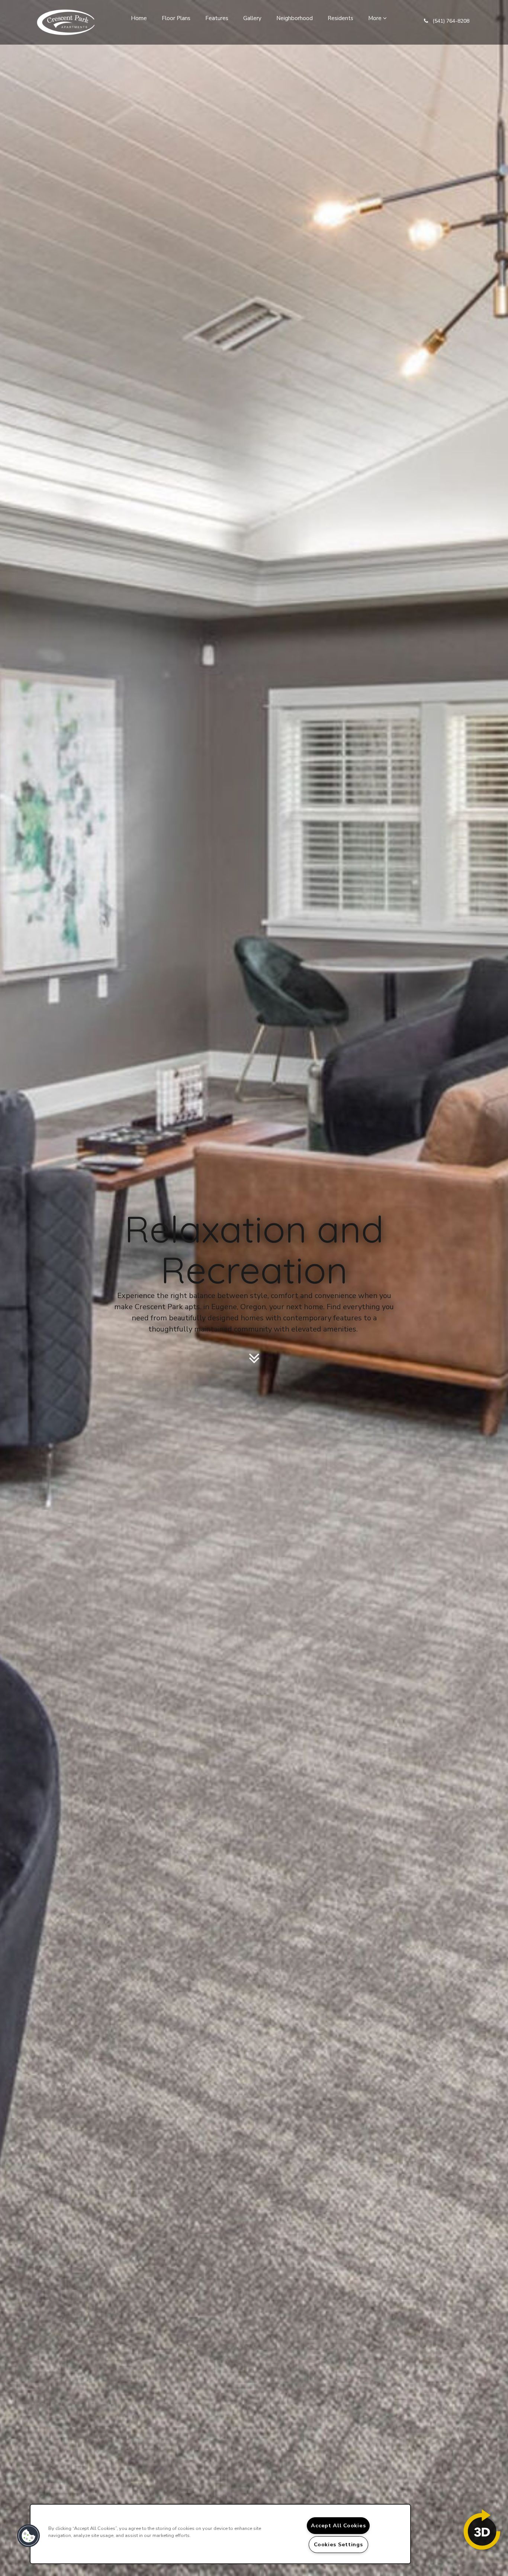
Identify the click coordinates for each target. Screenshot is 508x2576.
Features (217, 18)
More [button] (376, 18)
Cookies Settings (338, 2544)
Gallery (252, 18)
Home (139, 18)
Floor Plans (176, 18)
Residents (340, 18)
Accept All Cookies (338, 2525)
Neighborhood (295, 18)
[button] (447, 22)
